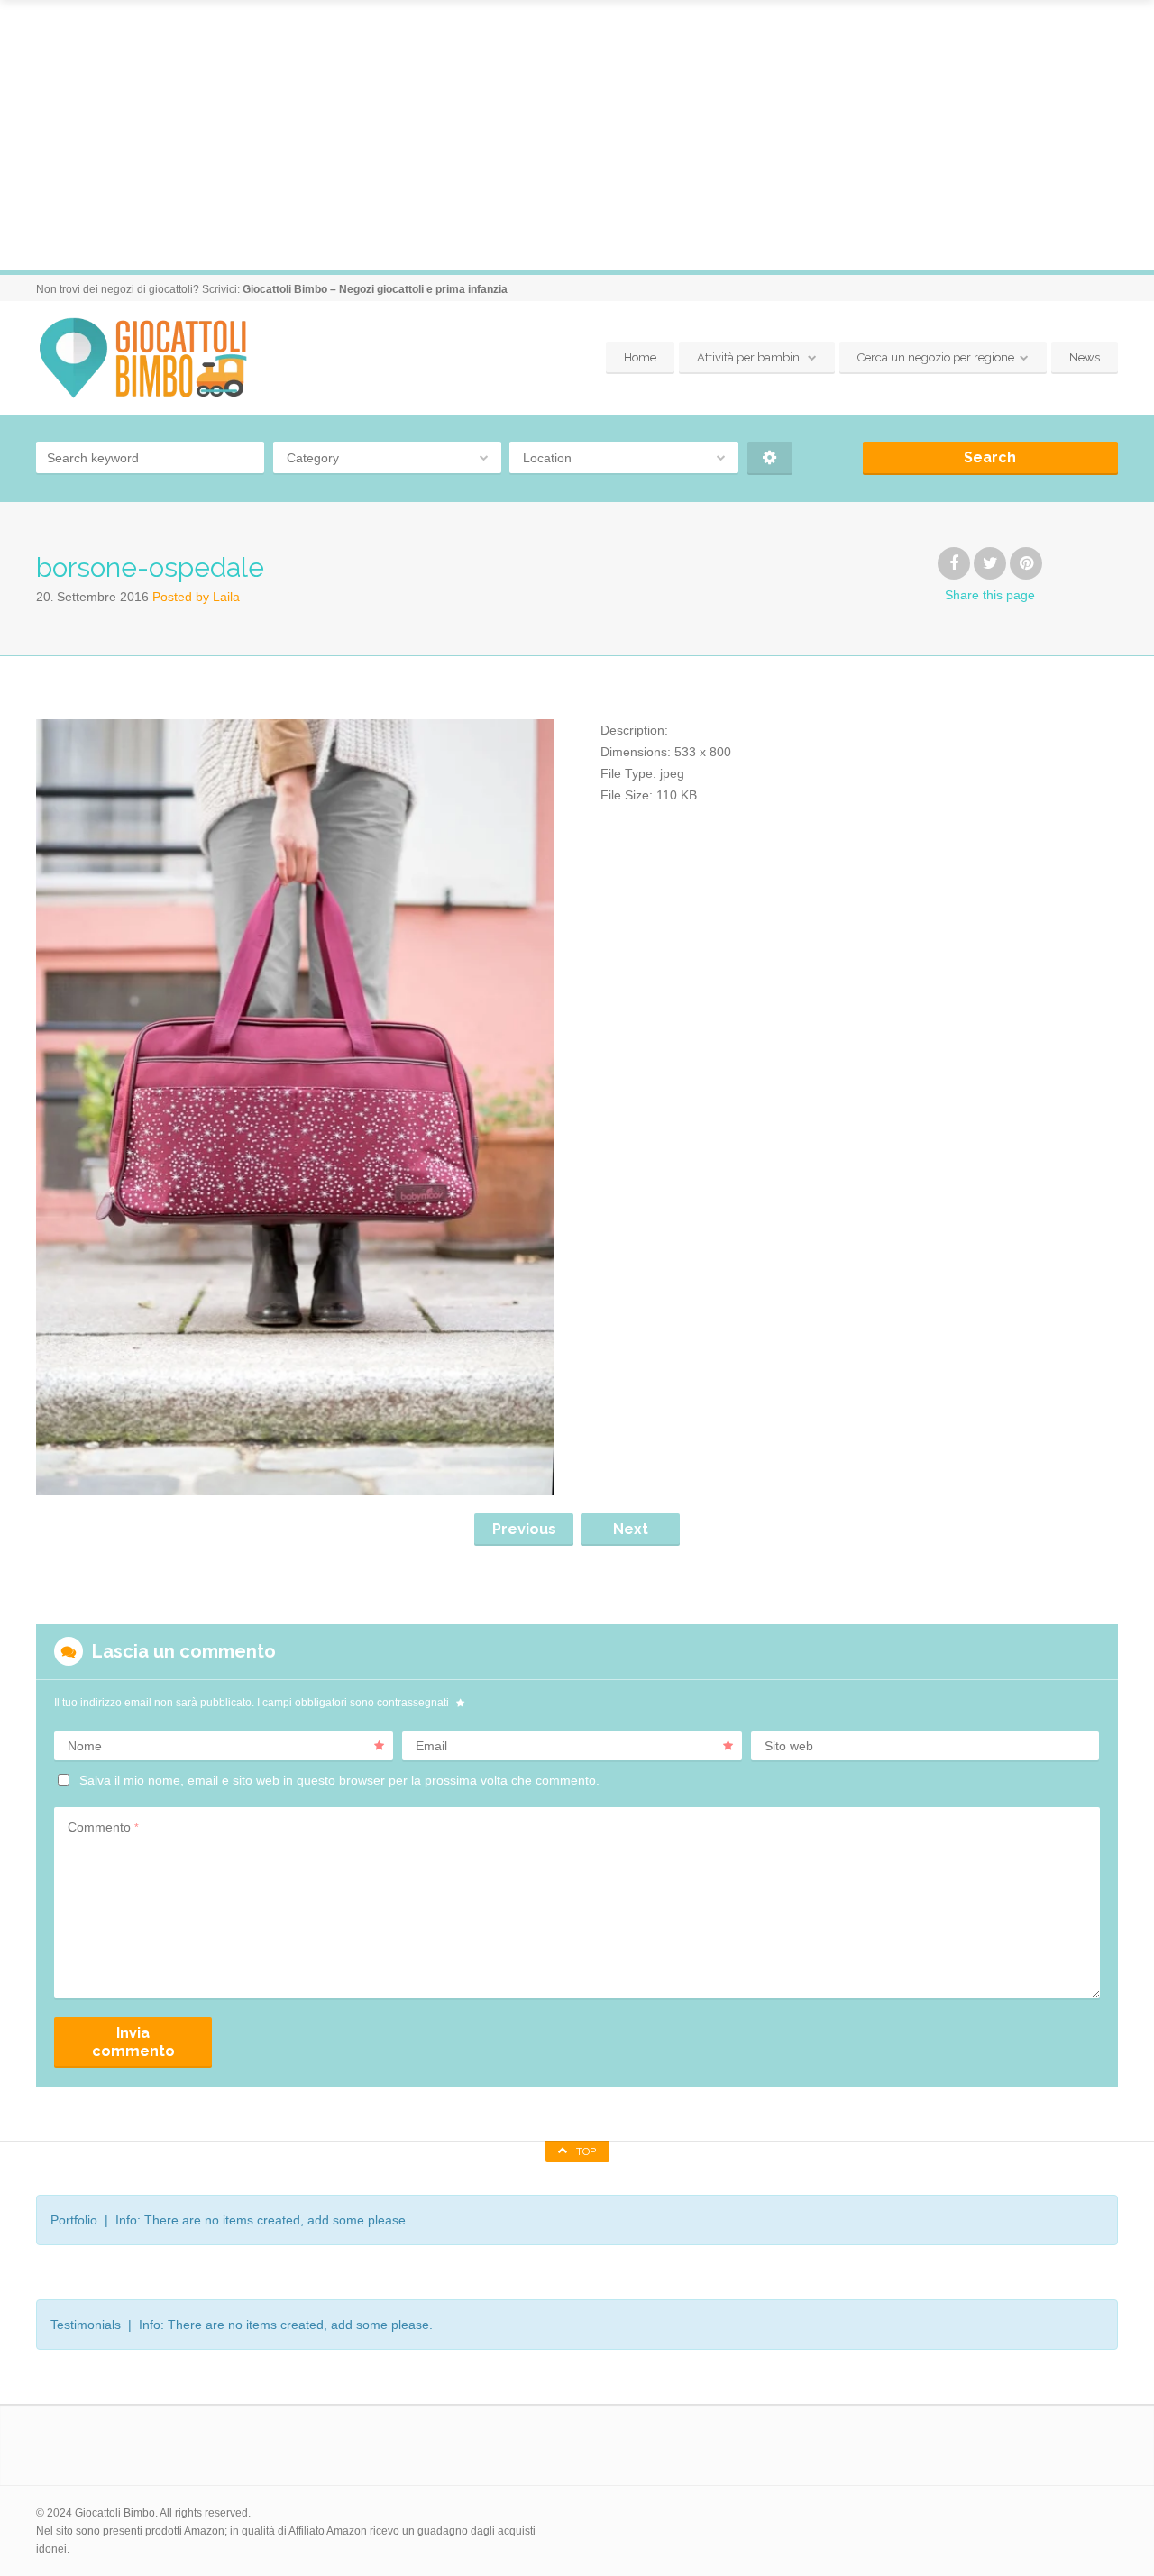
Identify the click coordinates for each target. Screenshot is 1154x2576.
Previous (524, 1529)
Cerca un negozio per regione (936, 357)
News (1085, 357)
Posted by (196, 597)
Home (640, 357)
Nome (85, 1746)
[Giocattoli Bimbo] (159, 358)
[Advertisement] (577, 135)
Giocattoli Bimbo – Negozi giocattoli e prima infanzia (375, 289)
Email (431, 1746)
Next (631, 1529)
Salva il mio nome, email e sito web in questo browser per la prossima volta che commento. (339, 1780)
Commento (103, 1827)
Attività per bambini (750, 357)
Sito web (789, 1746)
